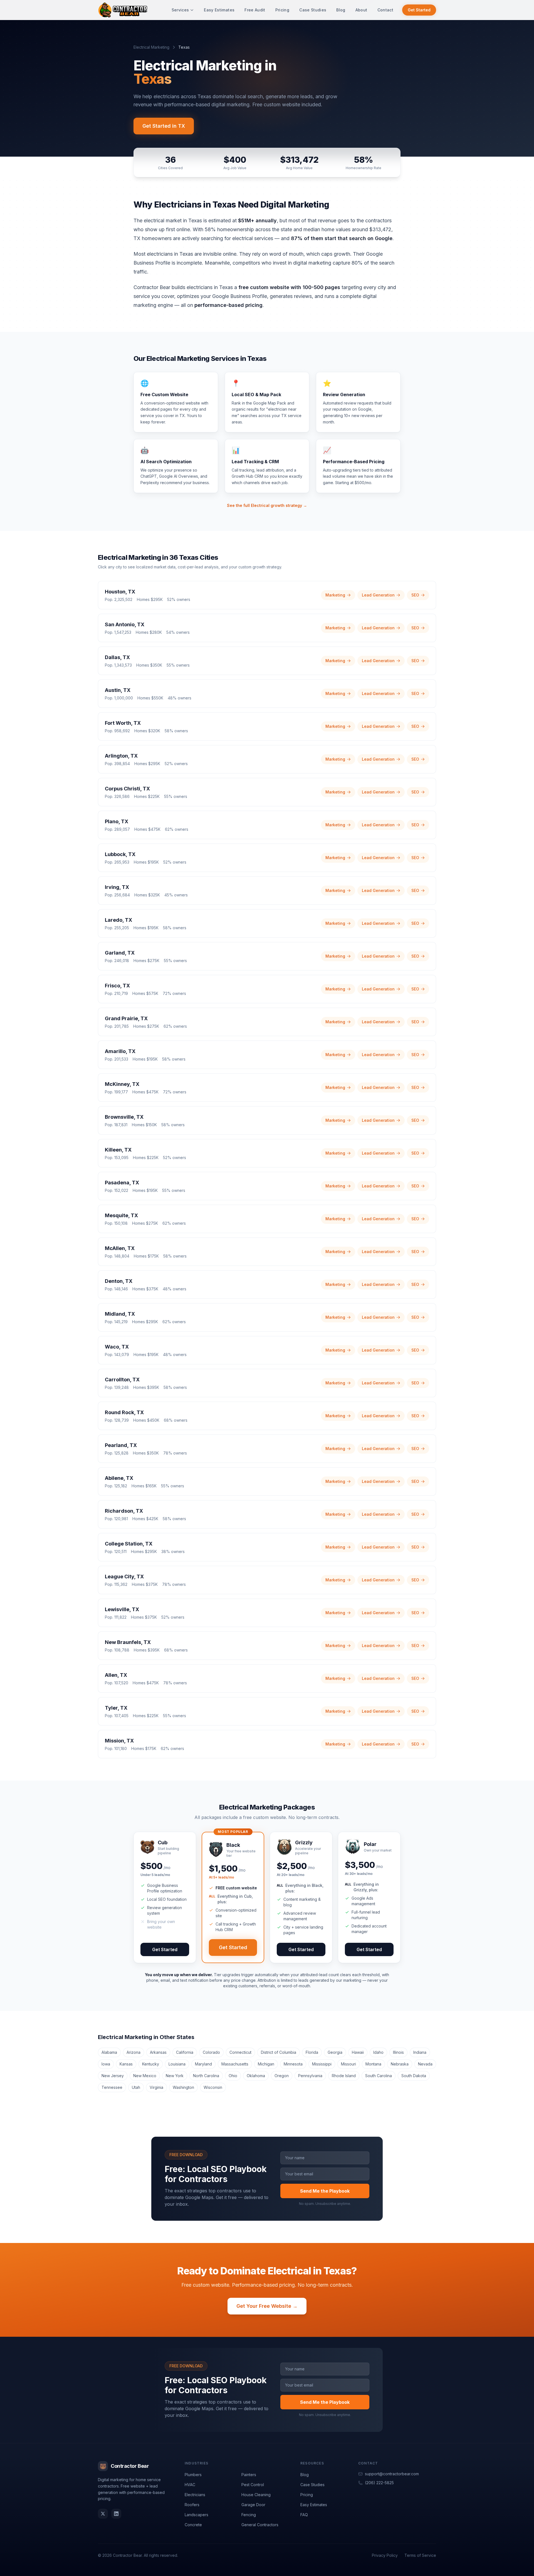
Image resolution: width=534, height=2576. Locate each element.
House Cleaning (256, 2495)
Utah (136, 2087)
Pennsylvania (310, 2076)
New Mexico (145, 2076)
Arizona (133, 2052)
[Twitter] (103, 2514)
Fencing (249, 2515)
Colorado (211, 2052)
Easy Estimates (219, 10)
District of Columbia (279, 2052)
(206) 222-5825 (379, 2483)
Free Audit (255, 10)
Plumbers (193, 2475)
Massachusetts (235, 2064)
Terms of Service (420, 2555)
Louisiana (177, 2064)
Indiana (420, 2052)
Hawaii (358, 2052)
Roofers (192, 2505)
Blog (341, 10)
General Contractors (260, 2525)
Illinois (398, 2052)
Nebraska (400, 2064)
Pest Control (253, 2485)
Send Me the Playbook (325, 2191)
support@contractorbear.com (392, 2474)
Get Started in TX (164, 126)
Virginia (156, 2087)
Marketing (335, 595)
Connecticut (240, 2052)
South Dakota (414, 2076)
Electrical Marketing (151, 47)
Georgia (335, 2052)
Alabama (109, 2052)
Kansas (126, 2064)
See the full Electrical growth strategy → (267, 505)
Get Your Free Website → (267, 2306)
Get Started (419, 10)
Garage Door (253, 2505)
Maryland (203, 2064)
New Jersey (113, 2076)
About (361, 10)
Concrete (193, 2525)
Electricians (195, 2495)
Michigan (266, 2064)
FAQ (304, 2515)
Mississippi (322, 2064)
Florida (312, 2052)
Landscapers (196, 2515)
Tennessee (112, 2087)
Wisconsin (213, 2087)
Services (180, 10)
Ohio (233, 2076)
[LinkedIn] (116, 2514)
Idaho (378, 2052)
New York (175, 2076)
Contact (385, 10)
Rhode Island (344, 2076)
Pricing (282, 10)
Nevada (425, 2064)
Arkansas (158, 2052)
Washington (183, 2087)
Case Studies (313, 10)
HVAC (190, 2485)
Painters (249, 2475)
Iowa (106, 2064)
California (185, 2052)
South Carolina (379, 2076)
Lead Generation (378, 595)
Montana (373, 2064)
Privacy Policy (385, 2555)
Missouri (348, 2064)
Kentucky (151, 2064)
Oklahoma (256, 2076)
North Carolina (206, 2076)
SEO (415, 595)
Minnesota (293, 2064)
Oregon (282, 2076)
